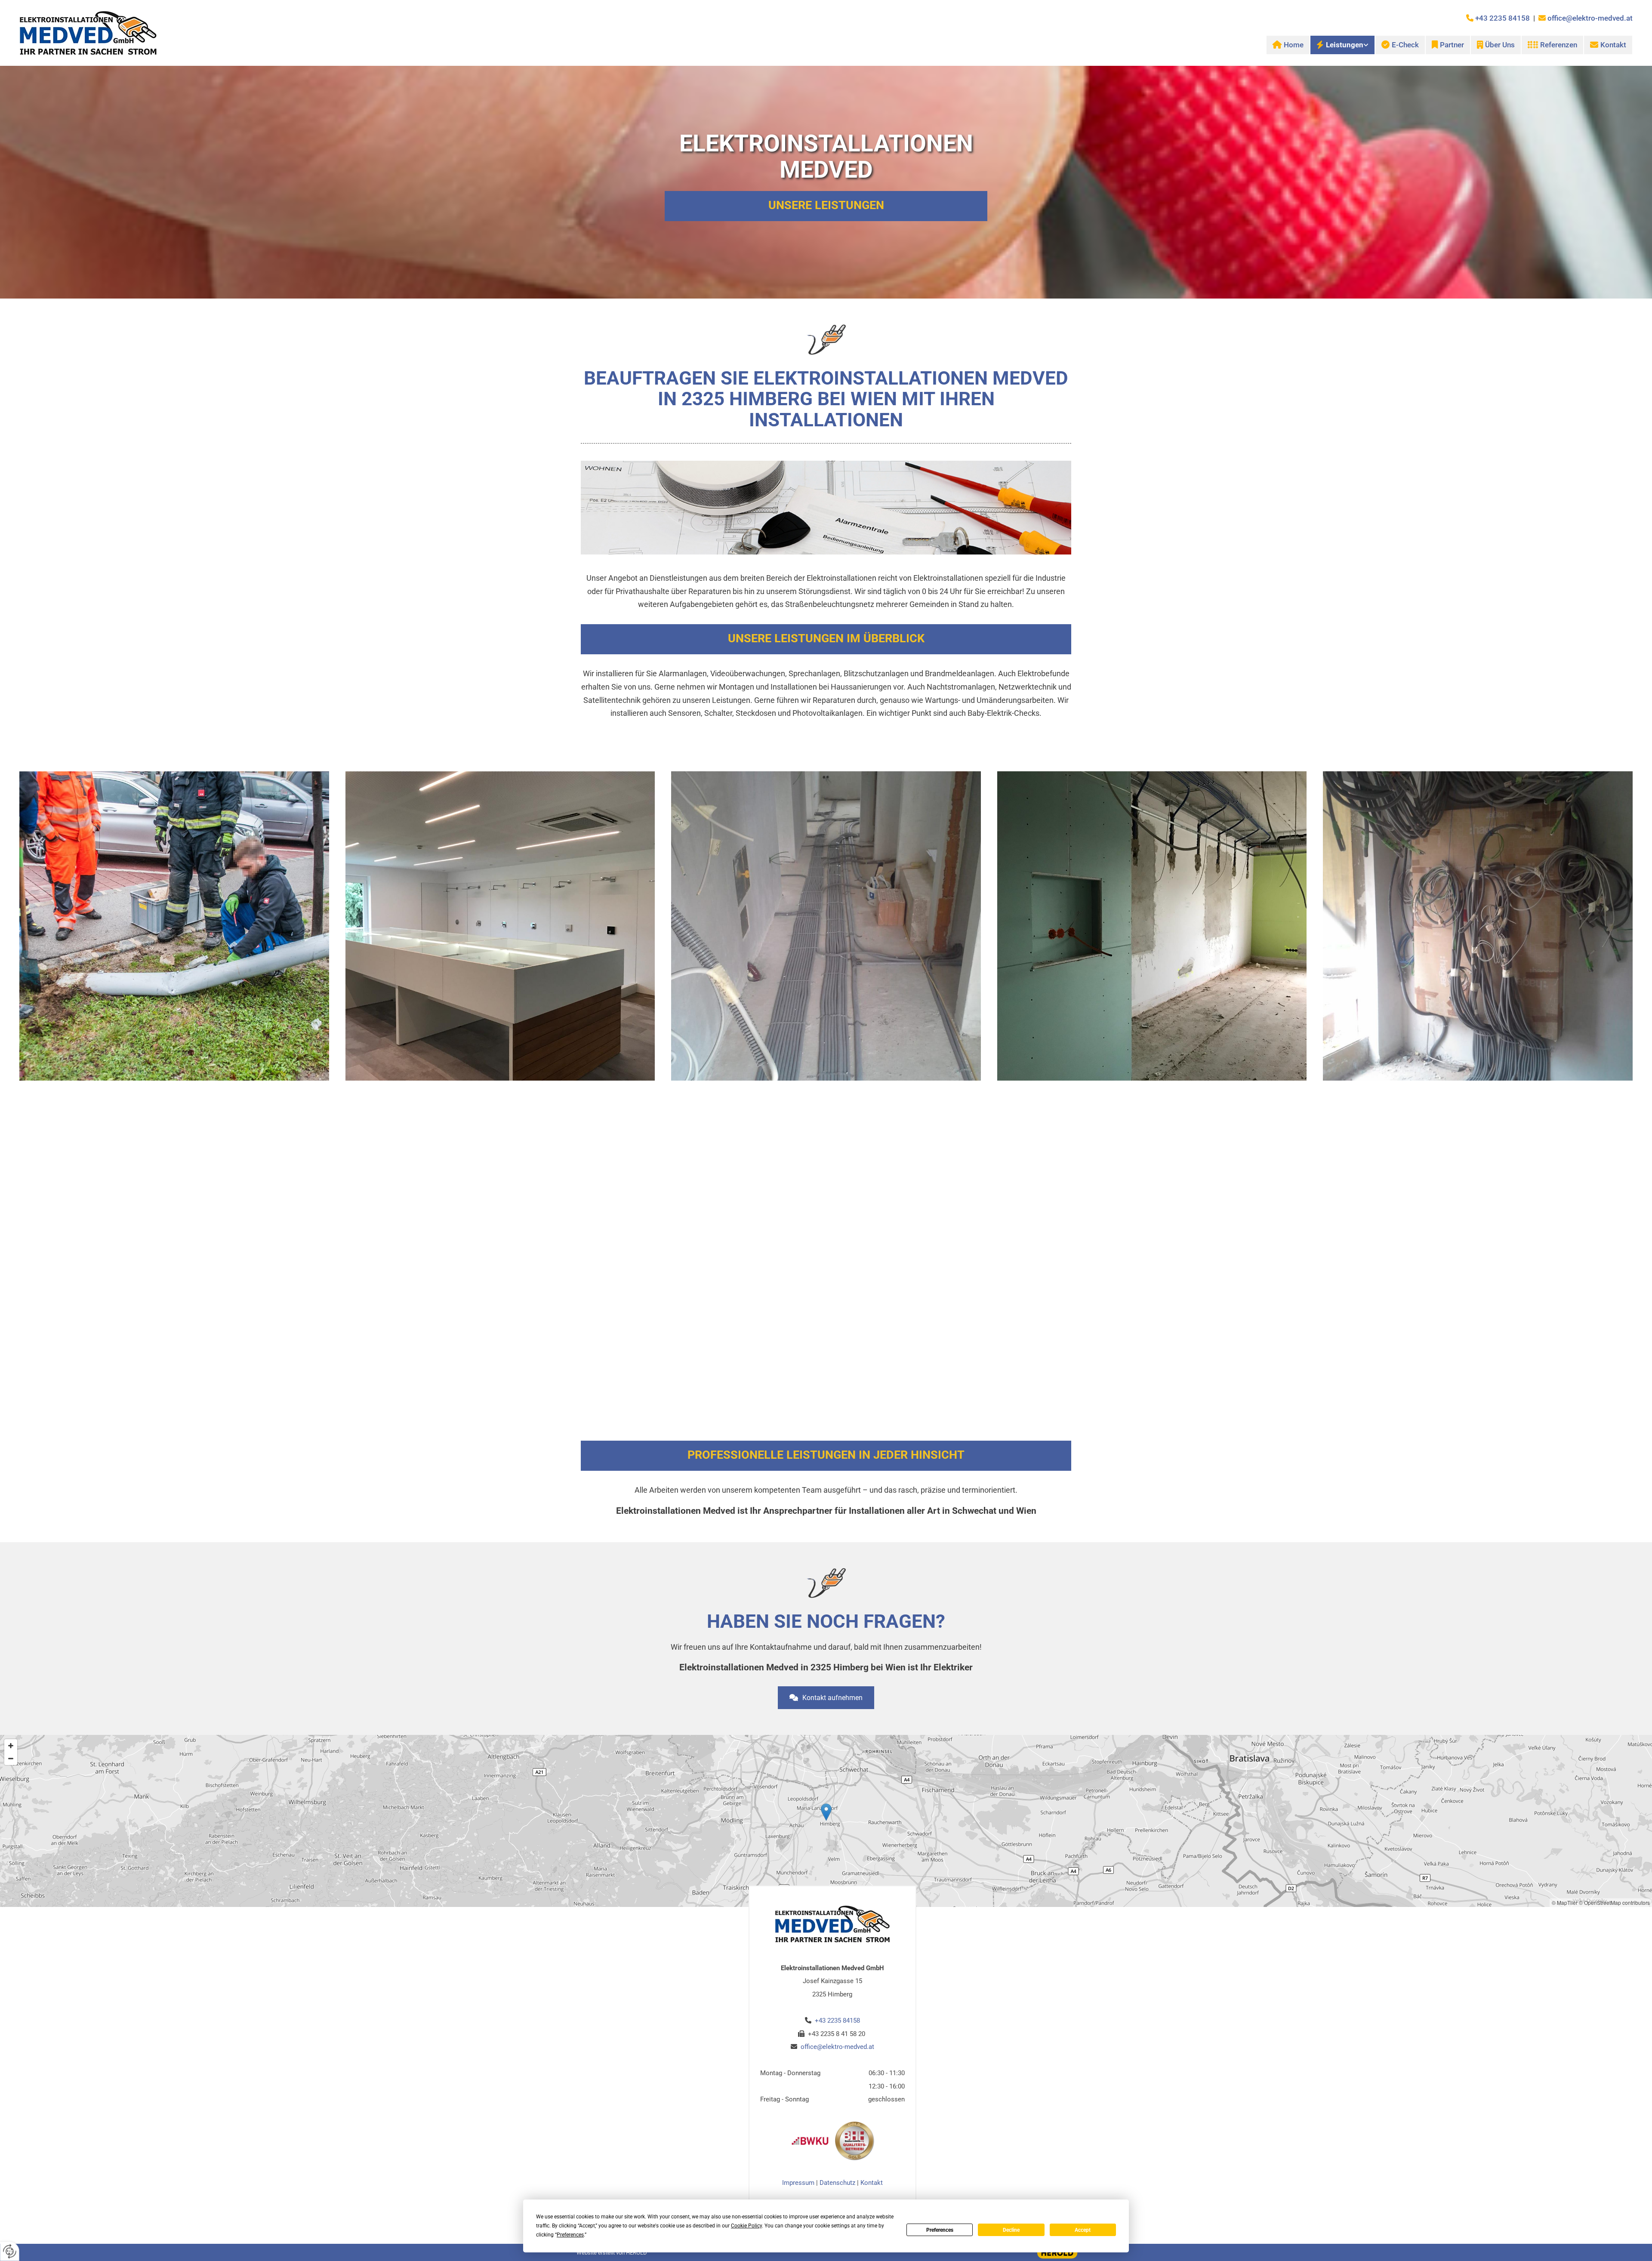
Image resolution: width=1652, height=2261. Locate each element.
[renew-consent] (10, 2251)
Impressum (798, 2183)
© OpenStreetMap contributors (1614, 1902)
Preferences (940, 2230)
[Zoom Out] (11, 1759)
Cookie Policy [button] (746, 2226)
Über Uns (1500, 45)
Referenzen (1559, 45)
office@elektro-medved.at (1590, 18)
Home (1294, 45)
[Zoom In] (11, 1746)
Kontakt (1613, 45)
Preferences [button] (570, 2235)
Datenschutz (837, 2183)
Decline (1011, 2230)
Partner (1452, 45)
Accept (1083, 2230)
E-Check (1405, 45)
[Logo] (216, 33)
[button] (826, 1698)
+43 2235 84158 (1503, 18)
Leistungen (1345, 45)
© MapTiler (1565, 1902)
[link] (1342, 45)
